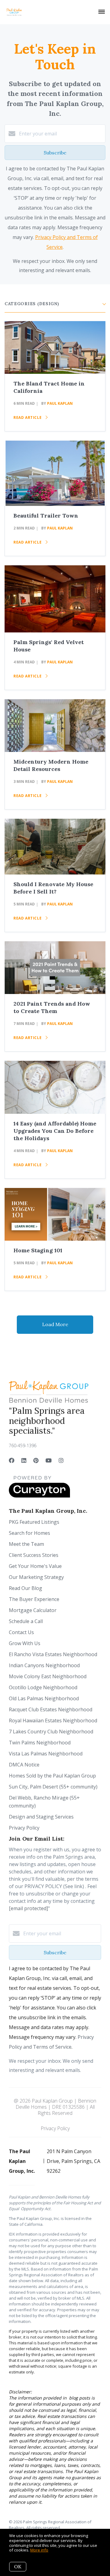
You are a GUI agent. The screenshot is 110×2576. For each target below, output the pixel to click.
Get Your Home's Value (35, 1566)
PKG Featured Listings (34, 1522)
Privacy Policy (24, 1828)
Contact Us (21, 1632)
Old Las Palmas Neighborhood (44, 1698)
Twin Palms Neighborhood (40, 1743)
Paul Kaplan (60, 403)
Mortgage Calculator (33, 1610)
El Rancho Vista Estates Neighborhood (53, 1654)
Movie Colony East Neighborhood (48, 1676)
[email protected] (28, 1908)
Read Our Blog (26, 1588)
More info (39, 2550)
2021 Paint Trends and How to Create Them (52, 1007)
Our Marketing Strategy (36, 1577)
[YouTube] (49, 1460)
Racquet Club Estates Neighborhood (51, 1709)
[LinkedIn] (24, 1460)
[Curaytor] (39, 1496)
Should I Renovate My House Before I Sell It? (53, 888)
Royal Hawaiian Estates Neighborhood (53, 1720)
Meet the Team (26, 1544)
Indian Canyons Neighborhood (44, 1665)
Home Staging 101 (38, 1250)
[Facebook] (12, 1460)
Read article (28, 417)
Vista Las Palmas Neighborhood (46, 1754)
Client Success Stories (34, 1555)
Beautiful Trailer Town (46, 516)
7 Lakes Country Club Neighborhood (51, 1732)
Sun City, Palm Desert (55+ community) (53, 1787)
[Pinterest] (36, 1460)
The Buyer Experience (34, 1599)
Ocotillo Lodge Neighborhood (43, 1687)
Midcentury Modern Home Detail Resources (51, 765)
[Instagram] (61, 1460)
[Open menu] (102, 12)
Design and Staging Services (41, 1817)
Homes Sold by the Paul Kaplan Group (52, 1776)
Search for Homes (29, 1533)
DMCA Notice (24, 1765)
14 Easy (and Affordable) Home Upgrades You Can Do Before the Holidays (55, 1131)
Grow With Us (25, 1643)
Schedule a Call (26, 1621)
